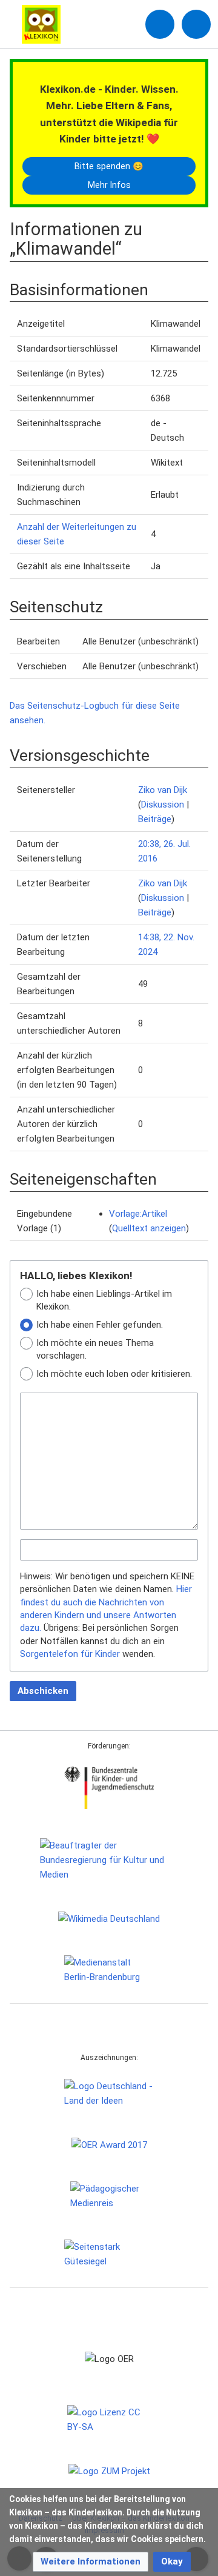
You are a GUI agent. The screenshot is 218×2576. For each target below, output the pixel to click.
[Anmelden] (160, 24)
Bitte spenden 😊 (109, 166)
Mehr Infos (109, 185)
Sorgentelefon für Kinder (70, 1654)
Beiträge (155, 819)
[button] (91, 2562)
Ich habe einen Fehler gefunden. (100, 1325)
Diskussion (163, 805)
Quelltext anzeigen (149, 1228)
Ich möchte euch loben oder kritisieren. (114, 1374)
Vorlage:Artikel (138, 1214)
